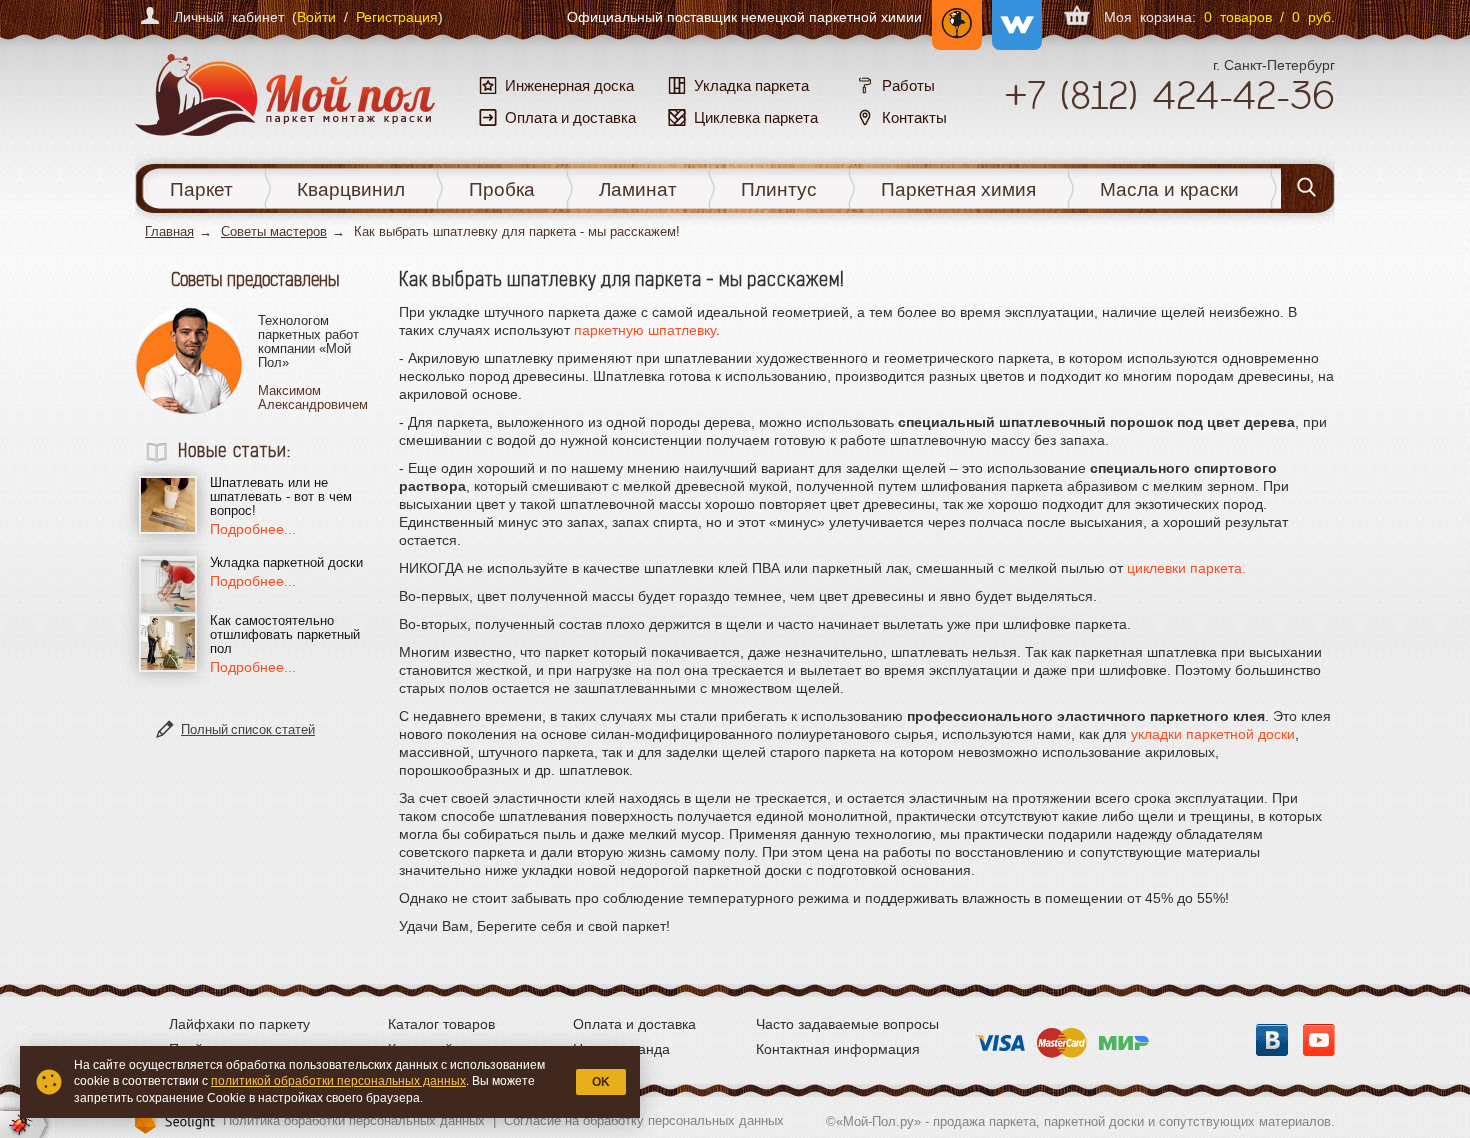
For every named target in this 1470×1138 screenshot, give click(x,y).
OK (601, 1082)
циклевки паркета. (1186, 568)
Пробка (502, 189)
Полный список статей (248, 729)
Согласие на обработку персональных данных (644, 1120)
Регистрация (397, 17)
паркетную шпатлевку (645, 330)
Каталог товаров (441, 1024)
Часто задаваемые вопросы (847, 1024)
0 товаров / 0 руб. (1269, 17)
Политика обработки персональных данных (354, 1120)
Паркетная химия (958, 189)
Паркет (201, 189)
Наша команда (621, 1049)
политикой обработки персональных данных (338, 1081)
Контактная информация (838, 1049)
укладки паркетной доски (1213, 734)
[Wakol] (1012, 17)
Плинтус (779, 189)
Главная (169, 231)
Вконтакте (1272, 1040)
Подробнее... (253, 529)
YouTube (1319, 1040)
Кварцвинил (351, 189)
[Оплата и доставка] (1062, 1037)
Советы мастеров (274, 231)
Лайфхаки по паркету (239, 1024)
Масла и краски (1169, 189)
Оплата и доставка (634, 1024)
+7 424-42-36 (1169, 95)
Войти (316, 17)
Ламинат (638, 189)
